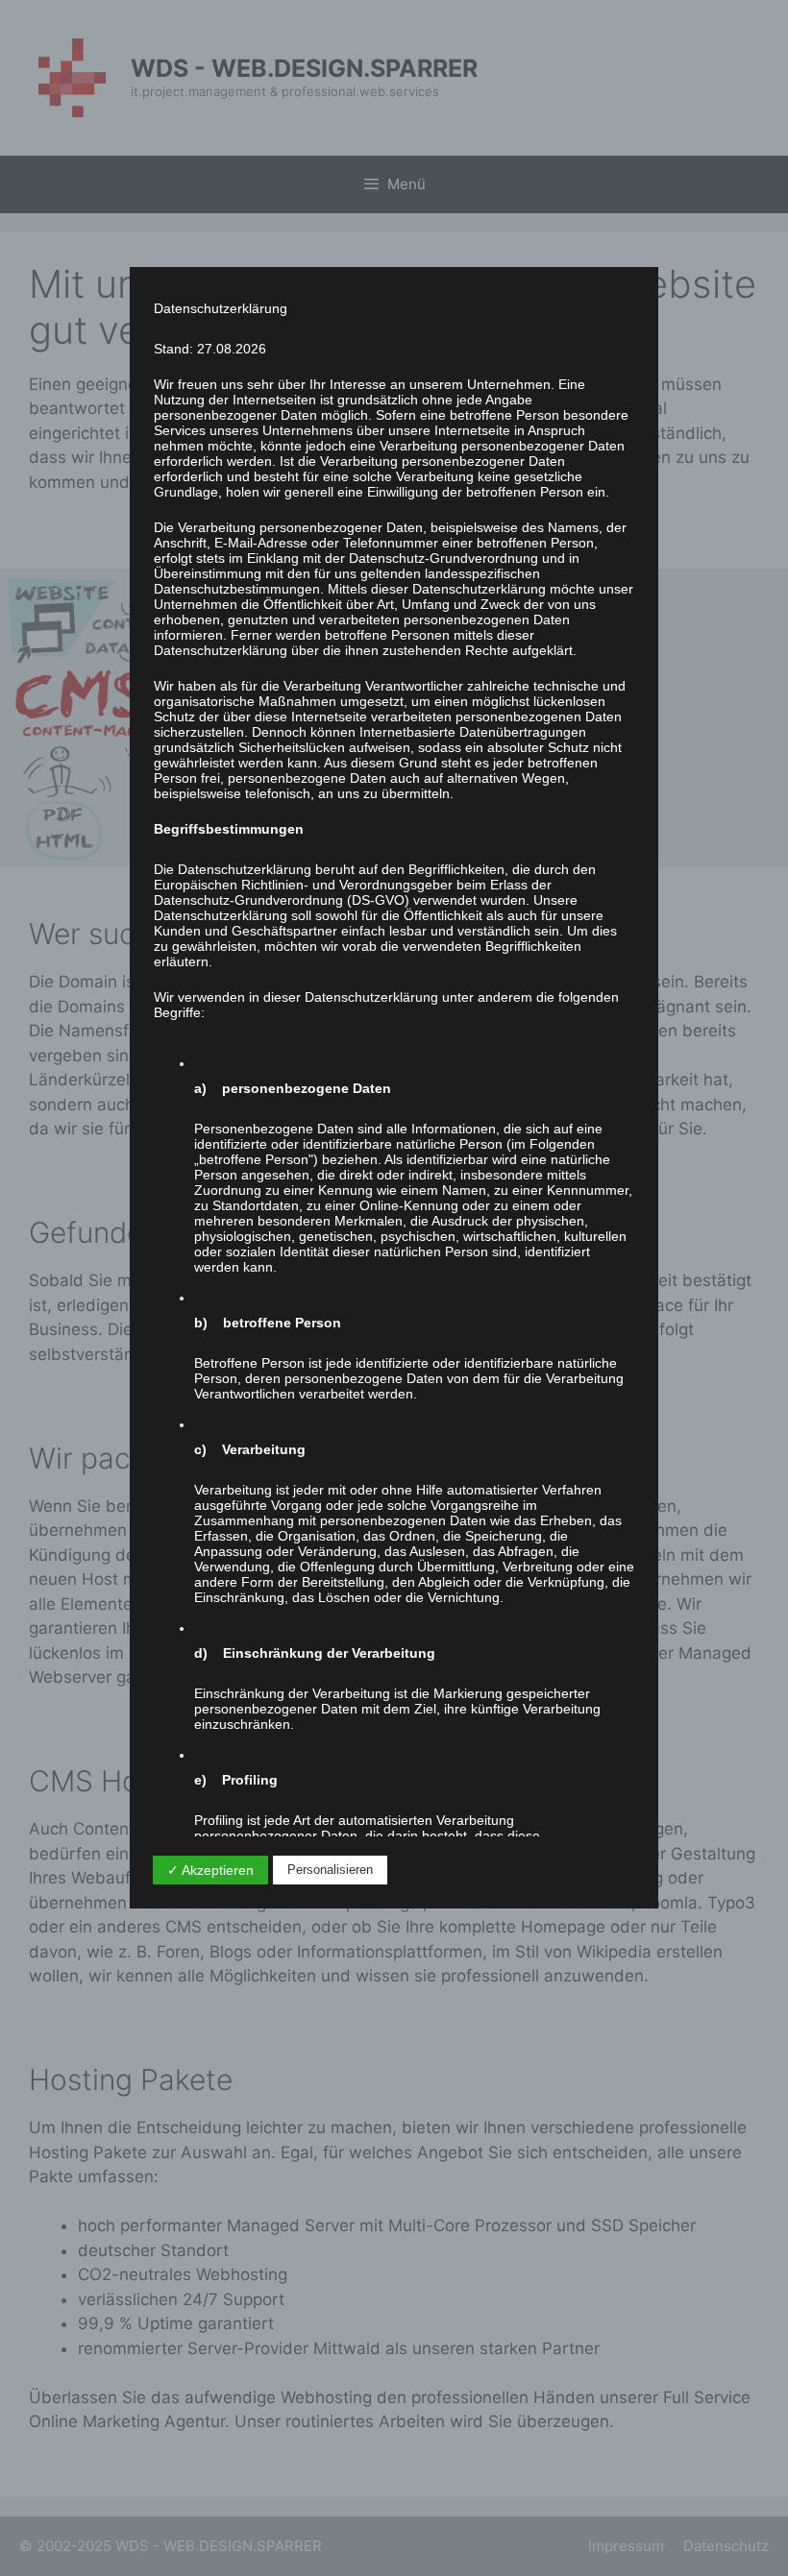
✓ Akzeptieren (210, 1870)
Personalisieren (330, 1870)
